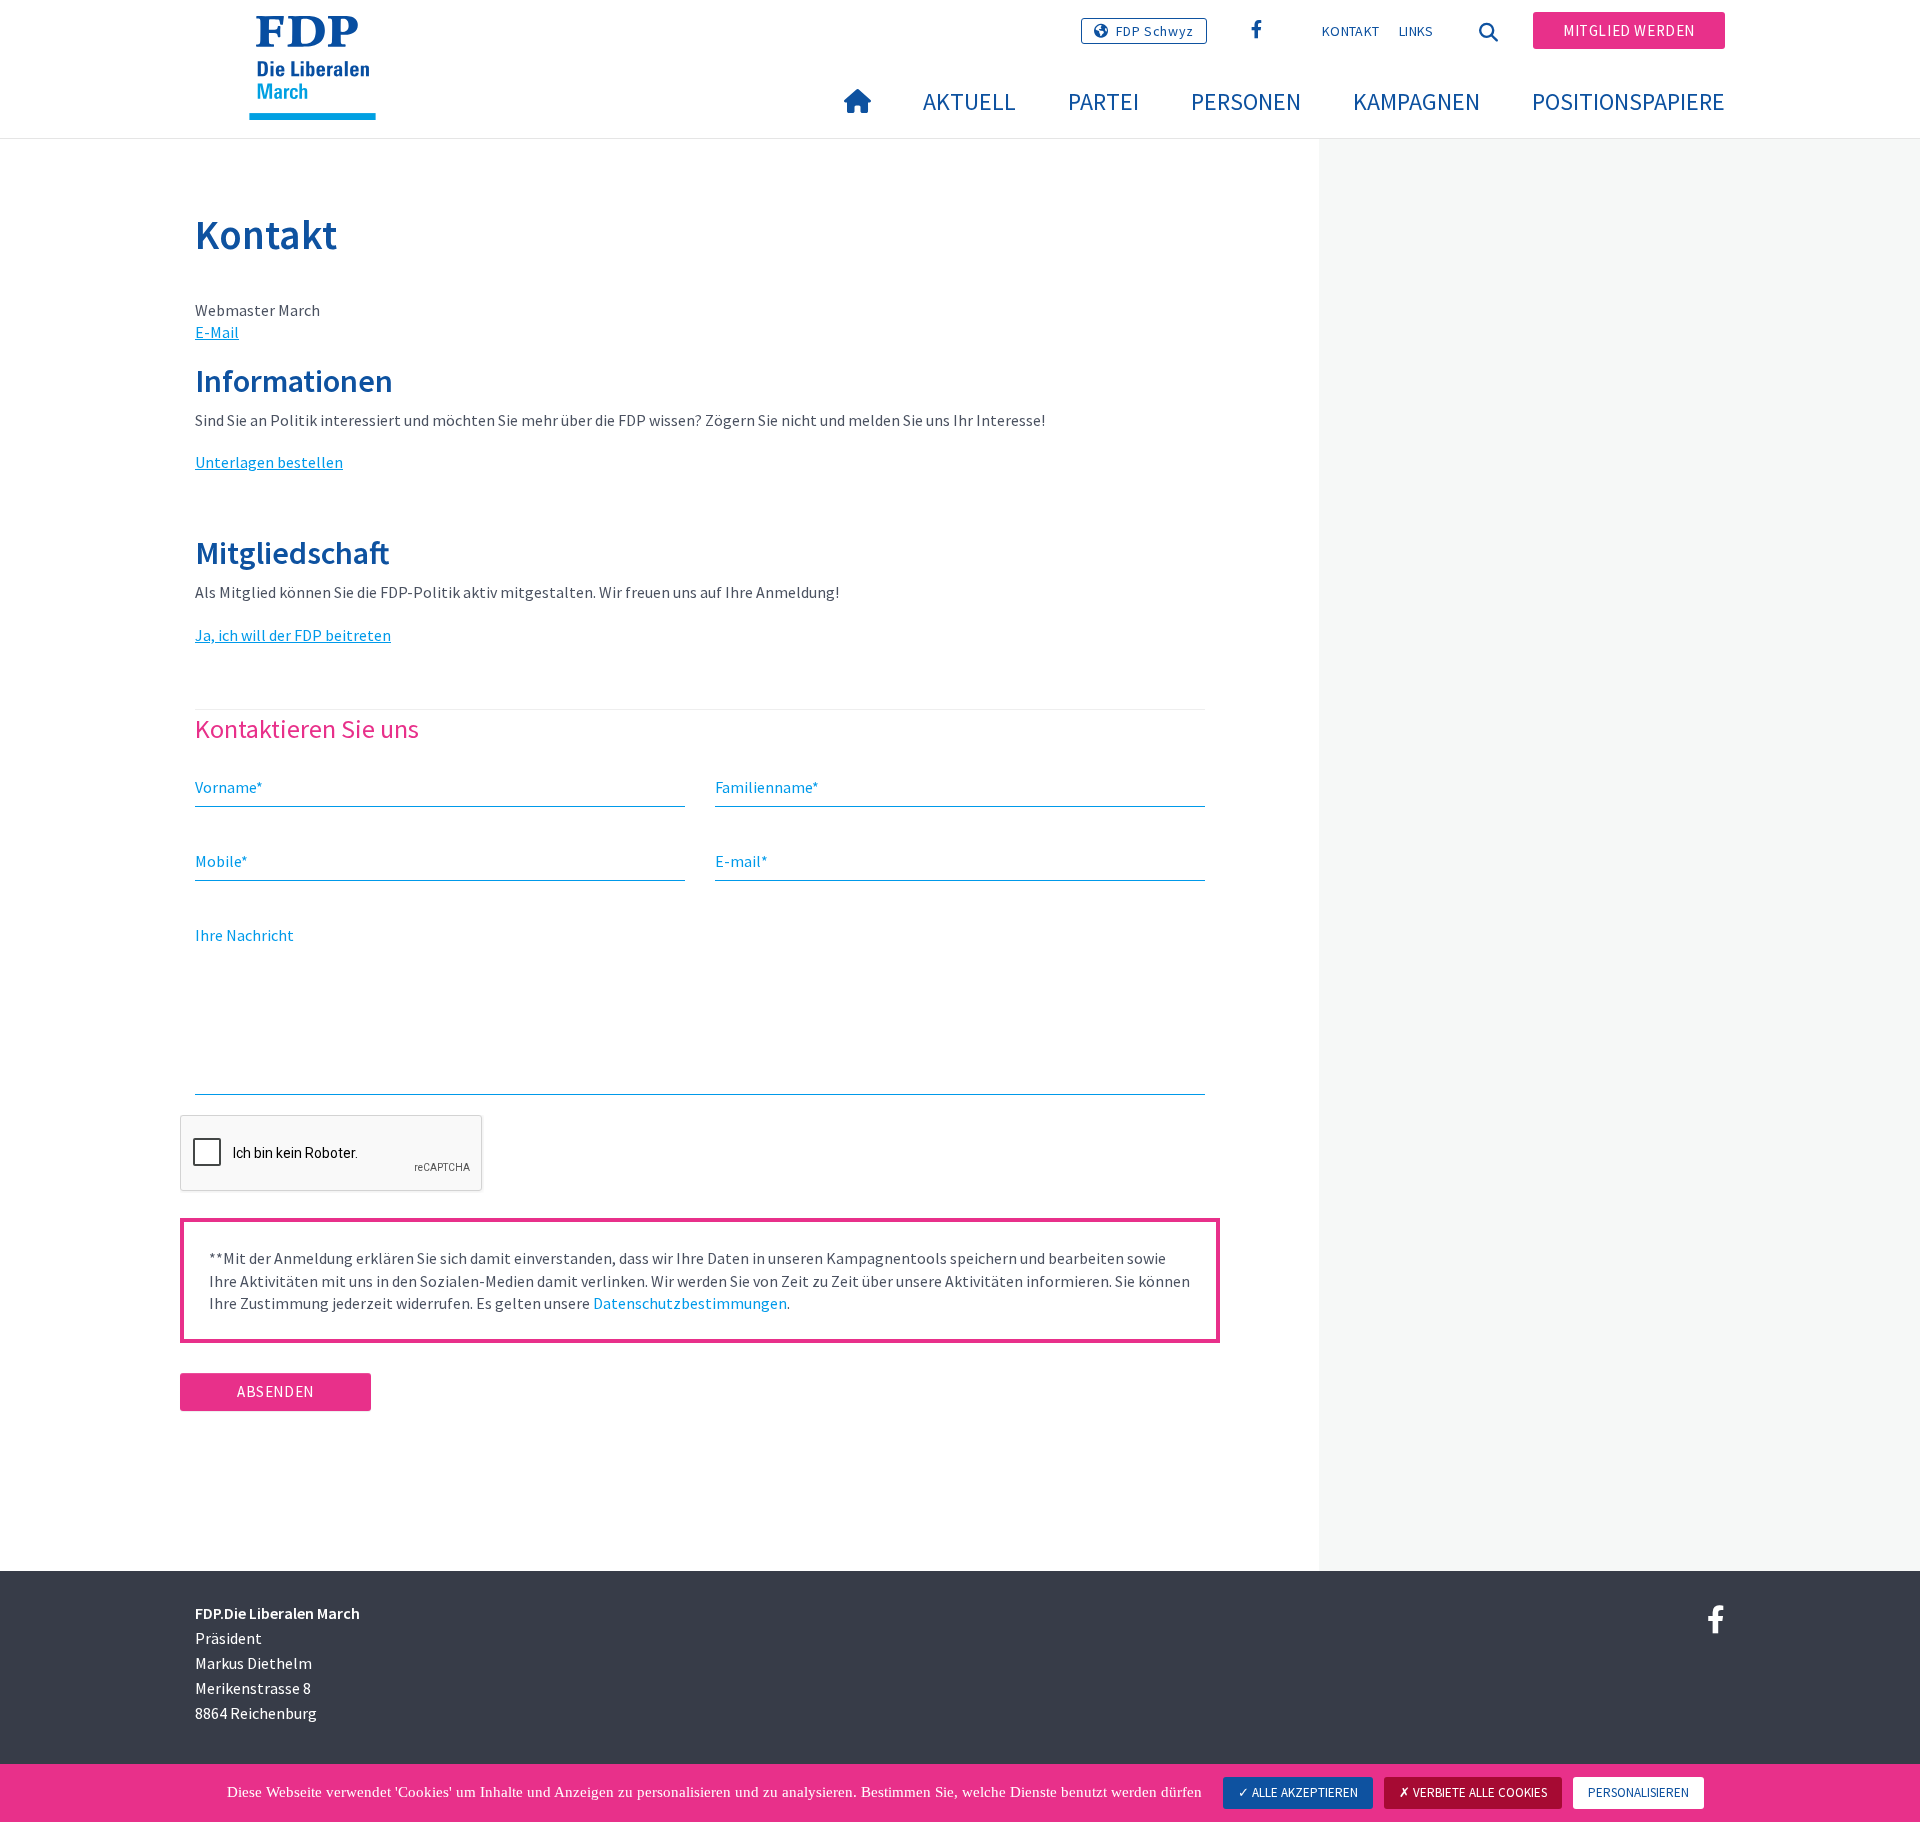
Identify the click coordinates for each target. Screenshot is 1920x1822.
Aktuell (969, 101)
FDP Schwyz (1155, 31)
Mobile (221, 861)
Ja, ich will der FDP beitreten (293, 635)
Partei (1103, 101)
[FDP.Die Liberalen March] (320, 41)
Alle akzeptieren (1303, 1792)
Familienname (767, 787)
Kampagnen (1416, 101)
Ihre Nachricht (244, 935)
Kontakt (1350, 31)
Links (1416, 31)
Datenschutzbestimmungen (690, 1303)
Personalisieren (1638, 1792)
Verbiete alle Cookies (1478, 1792)
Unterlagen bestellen (269, 462)
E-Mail (217, 332)
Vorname (229, 787)
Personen (1246, 101)
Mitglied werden (1629, 30)
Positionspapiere (1628, 101)
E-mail (741, 861)
